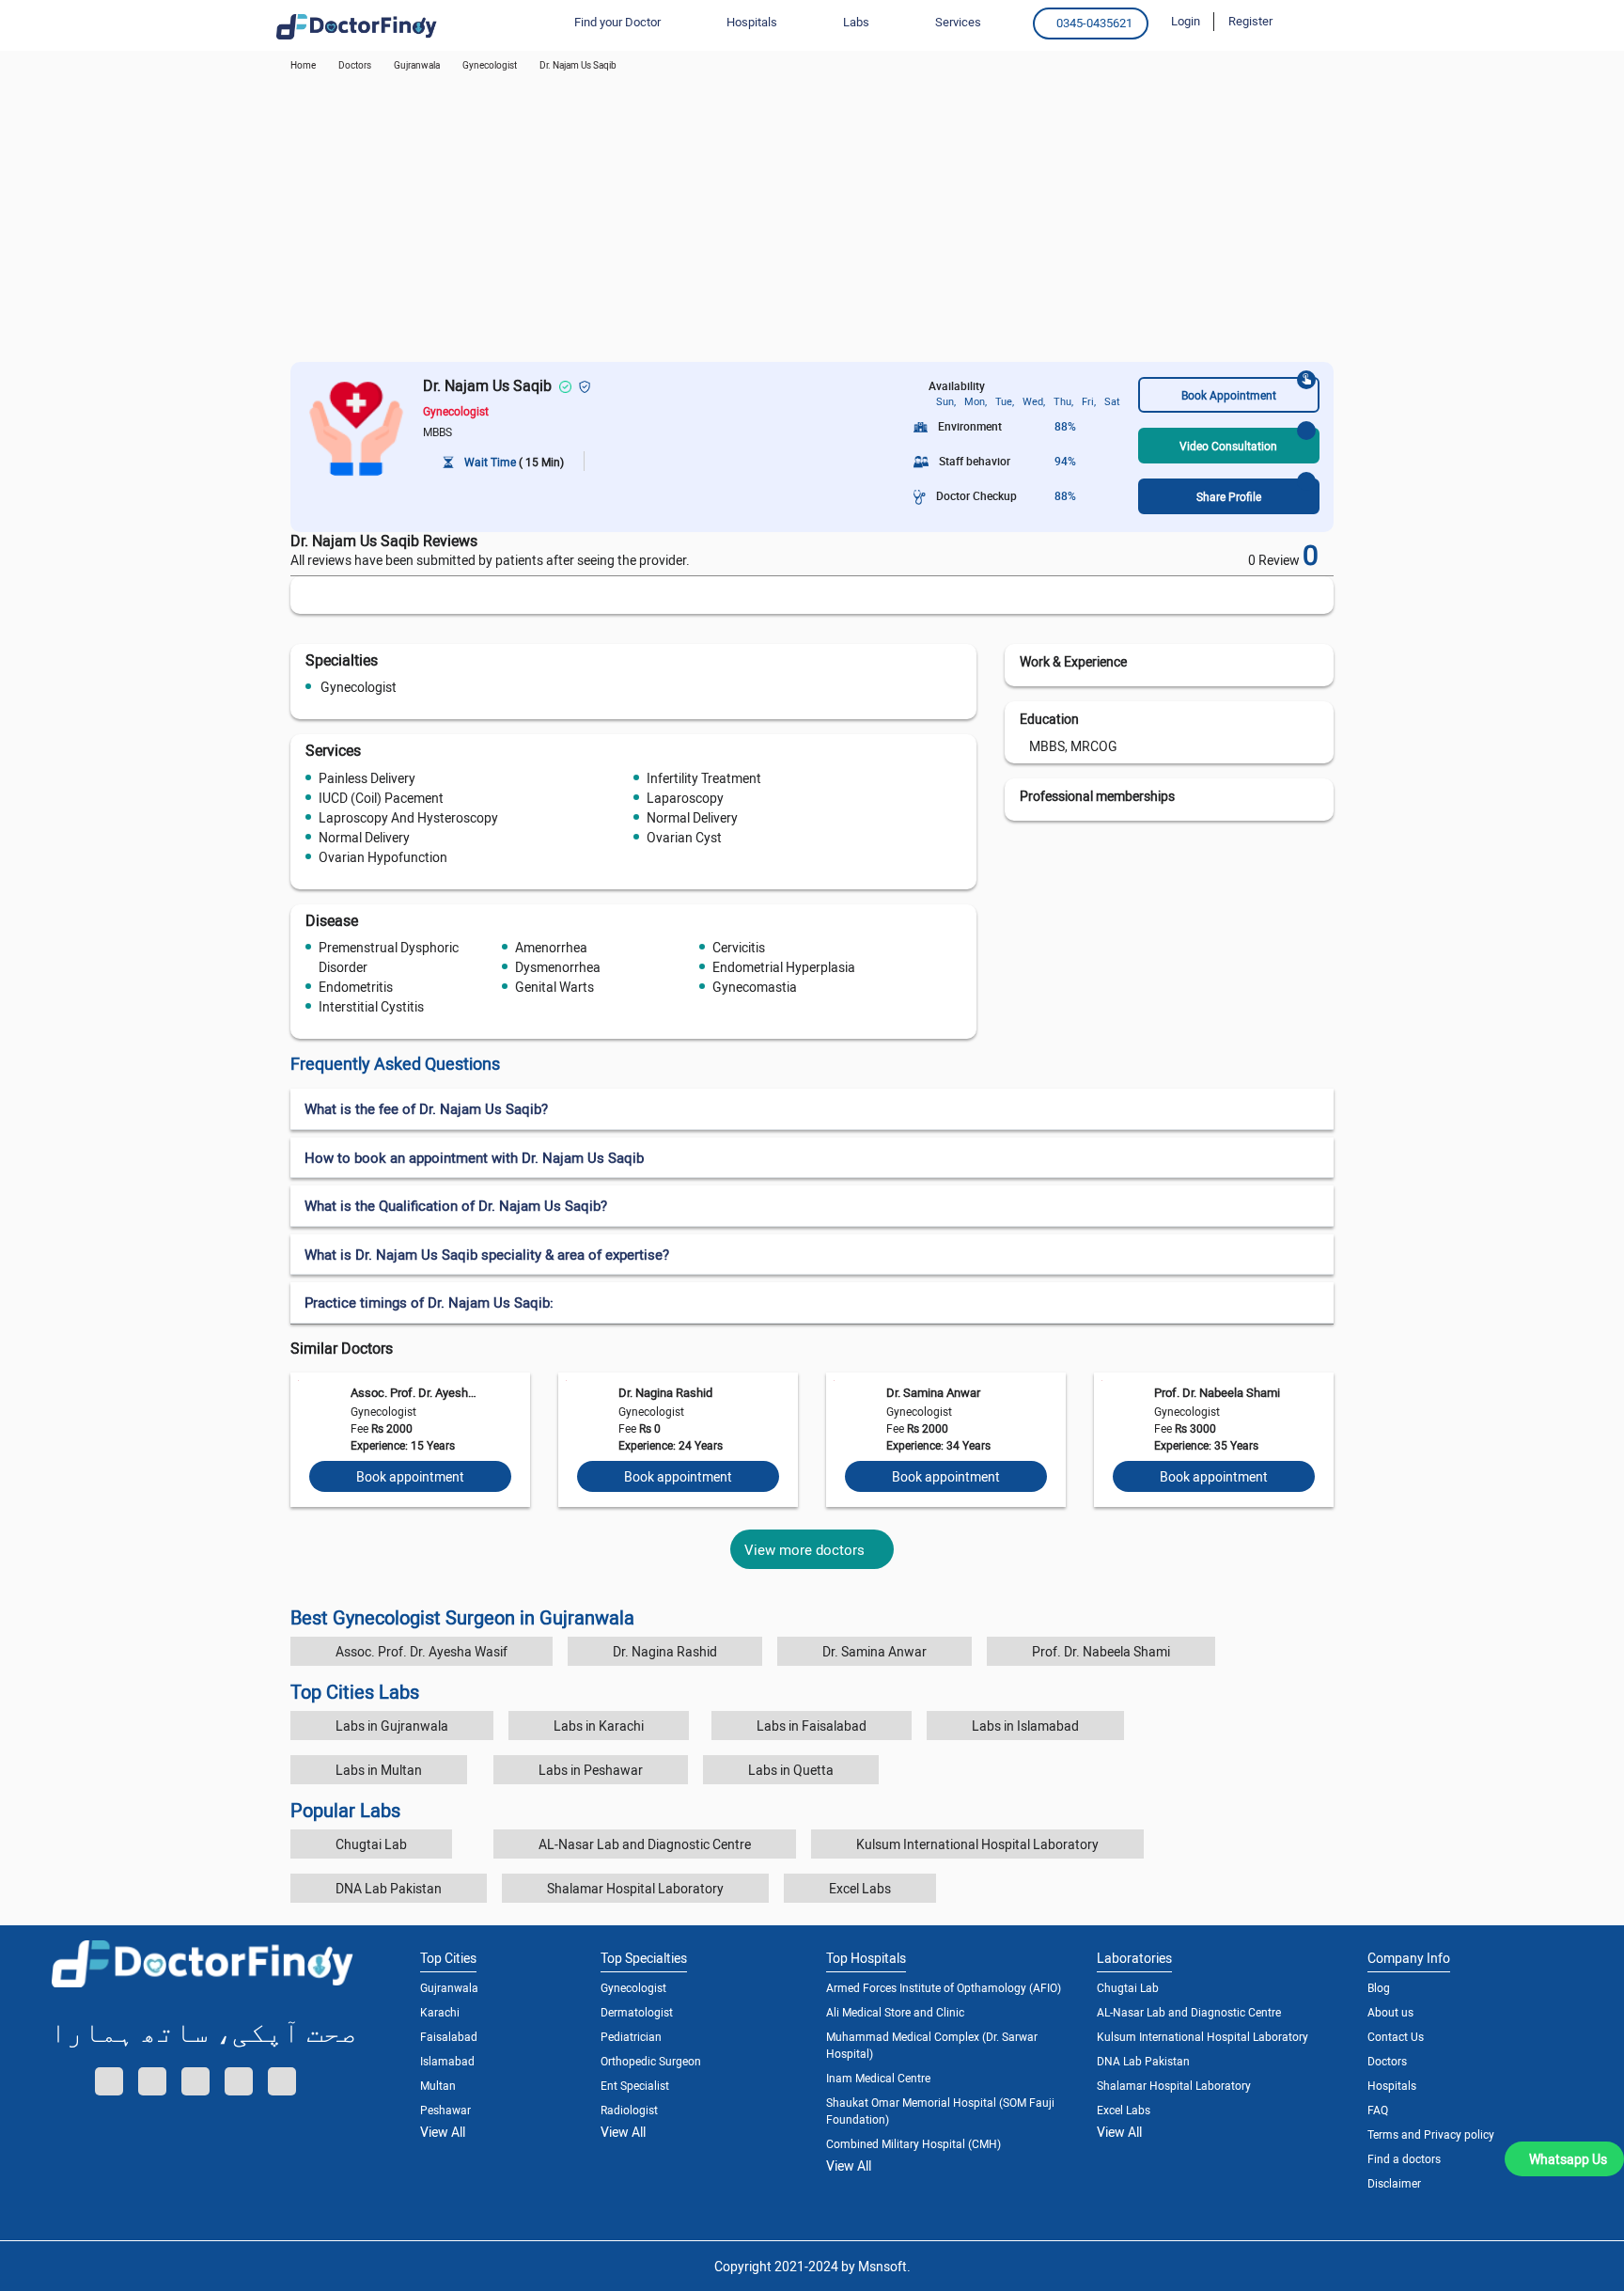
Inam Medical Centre (878, 2078)
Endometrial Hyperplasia (784, 967)
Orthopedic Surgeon (651, 2061)
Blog (1379, 1987)
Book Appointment (1229, 395)
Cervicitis (739, 947)
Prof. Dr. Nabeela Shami (1217, 1392)
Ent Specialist (635, 2085)
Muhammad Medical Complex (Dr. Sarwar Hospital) (932, 2045)
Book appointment (410, 1476)
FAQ (1378, 2110)
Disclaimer (1394, 2183)
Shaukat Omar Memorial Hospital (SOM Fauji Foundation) (940, 2111)
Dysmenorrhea (558, 967)
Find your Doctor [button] (617, 22)
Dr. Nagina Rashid (665, 1392)
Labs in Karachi (599, 1726)
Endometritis (356, 987)
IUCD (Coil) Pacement (381, 798)
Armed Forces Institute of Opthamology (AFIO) (944, 1987)
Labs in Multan (379, 1770)
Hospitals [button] (752, 22)
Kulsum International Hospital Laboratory (977, 1844)
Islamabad (447, 2061)
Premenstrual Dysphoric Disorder (389, 957)
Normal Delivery (692, 817)
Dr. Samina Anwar (933, 1392)
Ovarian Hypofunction (383, 857)
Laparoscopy (685, 798)
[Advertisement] (812, 221)
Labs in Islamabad (1025, 1726)
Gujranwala (417, 65)
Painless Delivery (367, 778)
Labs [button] (856, 22)
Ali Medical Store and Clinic (895, 2012)
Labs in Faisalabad (812, 1726)
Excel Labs (860, 1888)
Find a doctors (1404, 2158)
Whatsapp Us (1568, 2159)
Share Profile (1229, 496)
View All (443, 2132)
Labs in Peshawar (591, 1770)
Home (303, 65)
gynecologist (490, 65)
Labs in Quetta (791, 1770)
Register (1250, 21)
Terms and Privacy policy (1431, 2134)
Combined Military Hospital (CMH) (913, 2143)
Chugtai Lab (371, 1844)
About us (1390, 2012)
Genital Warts (554, 987)
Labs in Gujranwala (392, 1726)
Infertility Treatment (704, 778)
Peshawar (445, 2110)
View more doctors (804, 1549)
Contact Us (1396, 2036)
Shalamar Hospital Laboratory (635, 1888)
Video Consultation (1228, 446)
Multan (438, 2085)
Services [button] (958, 22)
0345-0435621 (1094, 23)
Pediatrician (631, 2036)
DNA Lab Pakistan (389, 1888)
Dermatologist (637, 2012)
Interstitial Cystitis (371, 1006)
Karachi (440, 2012)
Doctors (1387, 2061)
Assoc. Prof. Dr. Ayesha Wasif (414, 1392)
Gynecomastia (755, 987)
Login (1186, 21)
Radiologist (629, 2110)
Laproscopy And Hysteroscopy (408, 817)
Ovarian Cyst (684, 837)
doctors (355, 65)
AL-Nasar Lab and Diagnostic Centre (645, 1844)
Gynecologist (359, 687)
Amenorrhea (551, 947)
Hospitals (1392, 2085)
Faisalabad (449, 2036)
